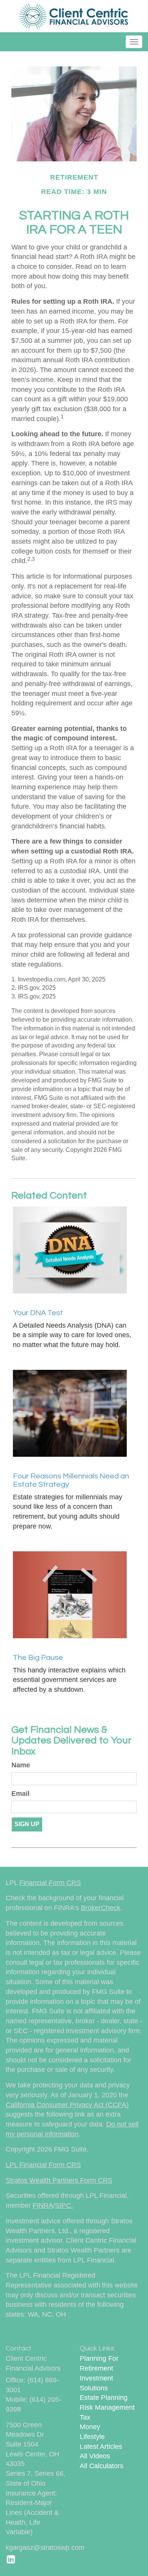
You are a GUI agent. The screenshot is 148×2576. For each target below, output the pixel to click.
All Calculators (102, 2466)
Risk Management (107, 2407)
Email (20, 1794)
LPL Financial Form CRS (43, 2165)
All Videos (95, 2456)
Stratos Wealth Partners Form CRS (59, 2180)
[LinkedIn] (11, 2559)
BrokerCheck (101, 1908)
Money (90, 2427)
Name (21, 1765)
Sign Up (27, 1824)
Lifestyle (92, 2437)
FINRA (43, 2205)
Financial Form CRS (50, 1883)
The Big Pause (38, 1658)
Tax (85, 2417)
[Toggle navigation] (134, 42)
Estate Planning (104, 2398)
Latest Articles (101, 2447)
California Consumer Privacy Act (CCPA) (67, 2105)
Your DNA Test (38, 1313)
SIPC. (64, 2205)
